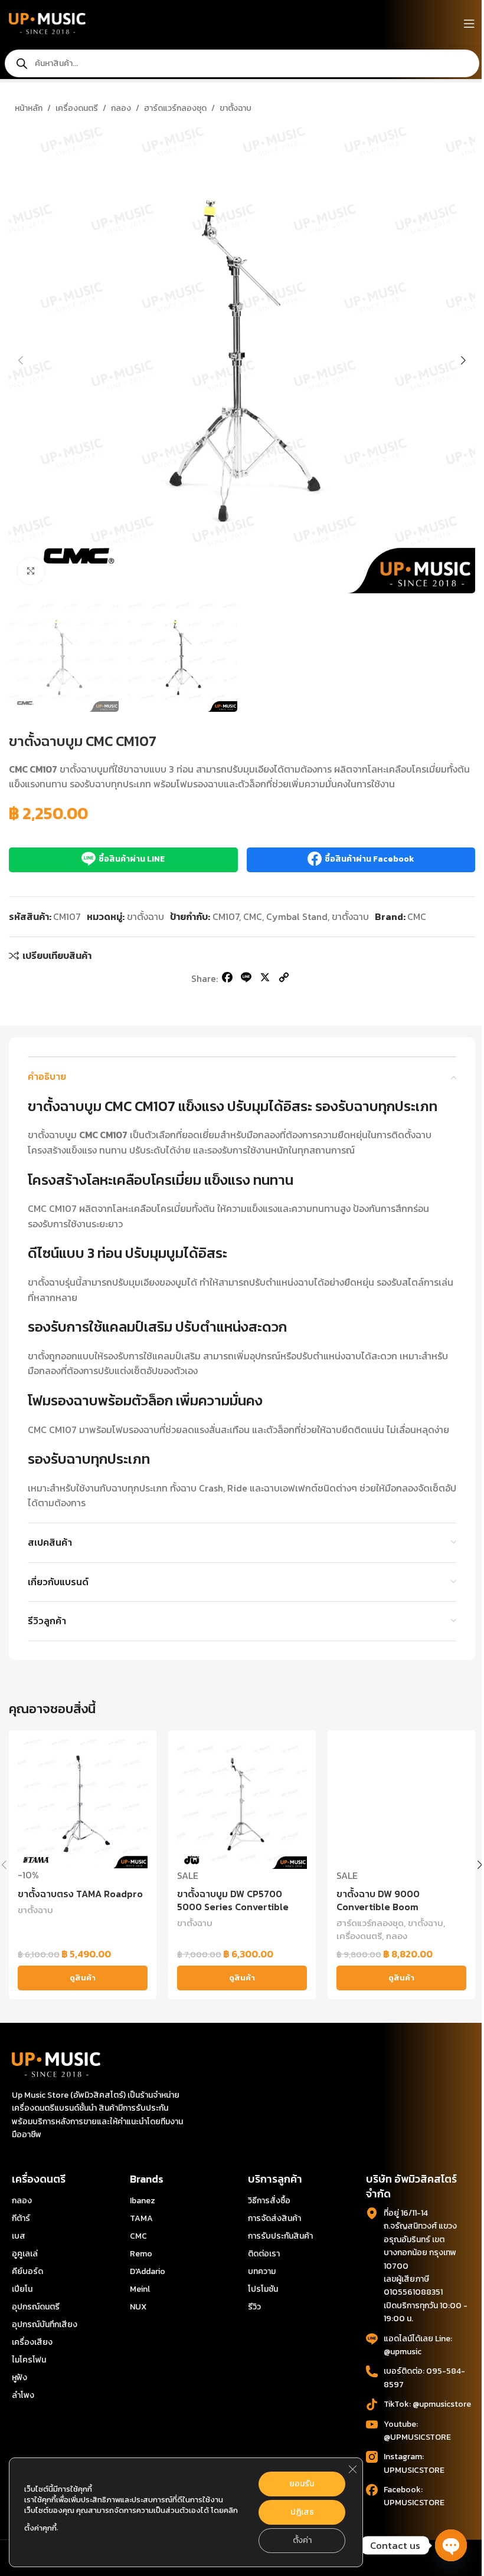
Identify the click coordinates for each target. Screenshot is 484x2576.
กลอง (121, 108)
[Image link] (56, 2064)
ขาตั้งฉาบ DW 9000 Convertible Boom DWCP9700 (378, 1907)
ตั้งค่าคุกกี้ (40, 2528)
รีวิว (254, 2307)
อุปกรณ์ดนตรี (36, 2307)
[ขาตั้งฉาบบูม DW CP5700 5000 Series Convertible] (242, 1804)
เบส (19, 2236)
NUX (138, 2307)
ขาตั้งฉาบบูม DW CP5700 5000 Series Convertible (233, 1900)
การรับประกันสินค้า (280, 2236)
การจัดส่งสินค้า (274, 2218)
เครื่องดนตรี (77, 108)
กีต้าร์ (21, 2218)
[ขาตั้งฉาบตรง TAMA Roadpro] (83, 1804)
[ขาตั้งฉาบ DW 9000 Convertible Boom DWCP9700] (401, 1804)
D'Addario (148, 2271)
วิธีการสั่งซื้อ (269, 2201)
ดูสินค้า (83, 1978)
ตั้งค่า (302, 2540)
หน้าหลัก (29, 108)
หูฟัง (19, 2378)
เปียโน (22, 2289)
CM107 (226, 916)
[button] (21, 360)
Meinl (140, 2289)
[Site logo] (47, 22)
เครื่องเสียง (32, 2342)
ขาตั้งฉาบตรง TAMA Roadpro (80, 1894)
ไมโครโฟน (29, 2360)
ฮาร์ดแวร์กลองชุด (175, 108)
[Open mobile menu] (469, 24)
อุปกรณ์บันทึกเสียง (45, 2324)
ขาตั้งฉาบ (236, 108)
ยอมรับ (302, 2484)
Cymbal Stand (297, 916)
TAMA (141, 2218)
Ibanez (143, 2201)
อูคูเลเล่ (25, 2254)
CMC (253, 916)
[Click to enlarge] (31, 571)
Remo (141, 2254)
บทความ (262, 2271)
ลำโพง (23, 2395)
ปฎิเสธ (302, 2512)
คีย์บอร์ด (27, 2271)
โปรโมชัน (263, 2289)
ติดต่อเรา (264, 2254)
